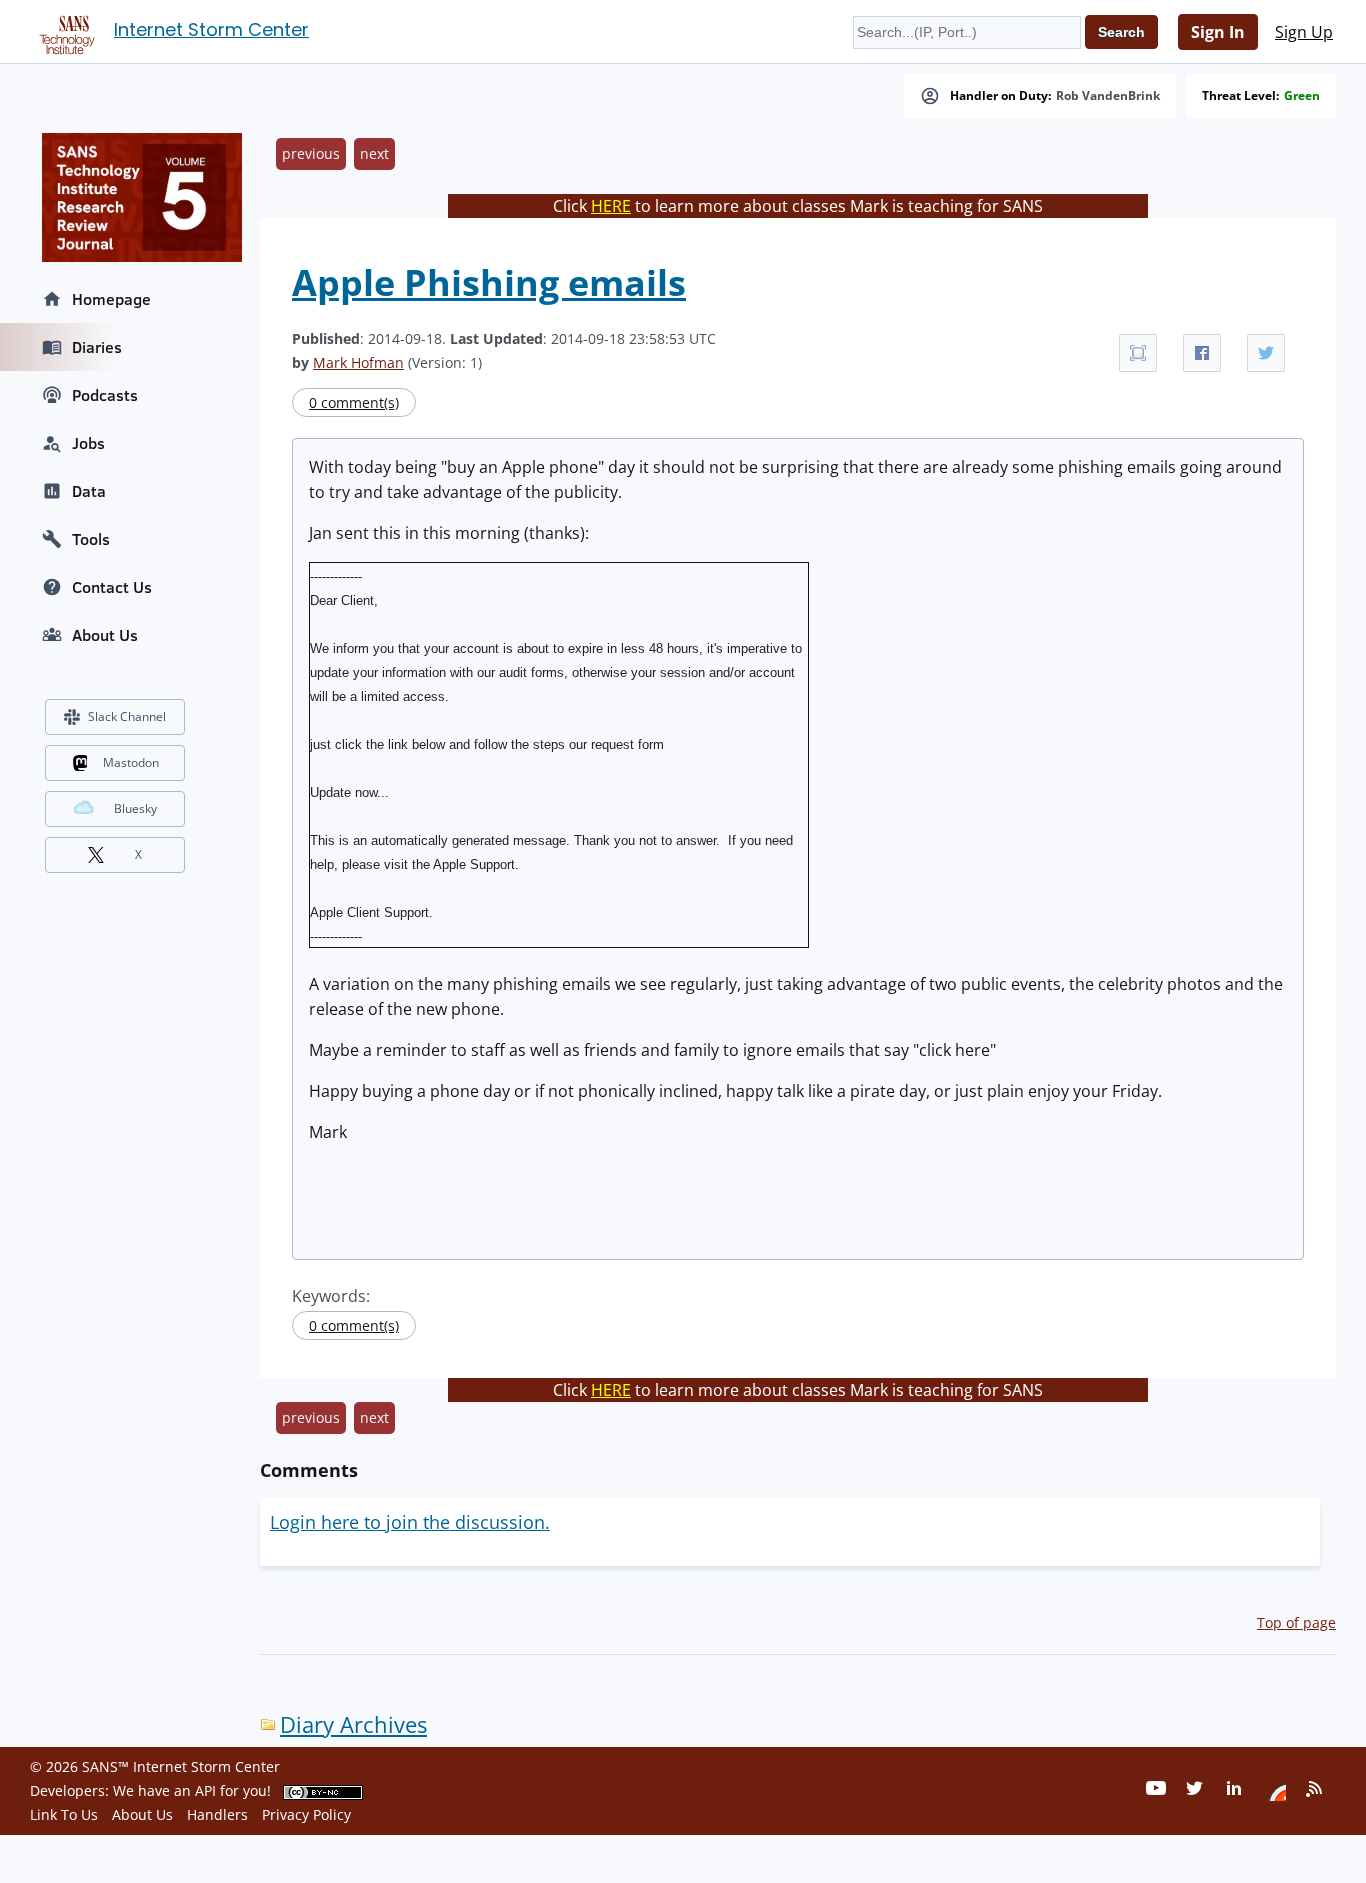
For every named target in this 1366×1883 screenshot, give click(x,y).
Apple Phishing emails (489, 282)
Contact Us (112, 587)
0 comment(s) (354, 402)
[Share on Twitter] (1266, 353)
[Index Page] (64, 31)
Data (89, 491)
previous (311, 153)
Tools (91, 539)
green (1302, 96)
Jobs (88, 443)
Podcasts (105, 395)
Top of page (1296, 1622)
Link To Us (64, 1814)
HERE (611, 206)
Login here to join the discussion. (410, 1522)
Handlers (217, 1814)
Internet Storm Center (211, 29)
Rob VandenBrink (1108, 96)
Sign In (1218, 32)
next (374, 153)
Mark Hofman (358, 362)
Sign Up (1304, 32)
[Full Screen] (1138, 353)
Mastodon (131, 762)
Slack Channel (127, 716)
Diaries (97, 347)
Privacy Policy (306, 1814)
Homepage (111, 299)
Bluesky (135, 808)
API (205, 1790)
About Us (105, 635)
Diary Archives (353, 1724)
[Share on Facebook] (1202, 353)
